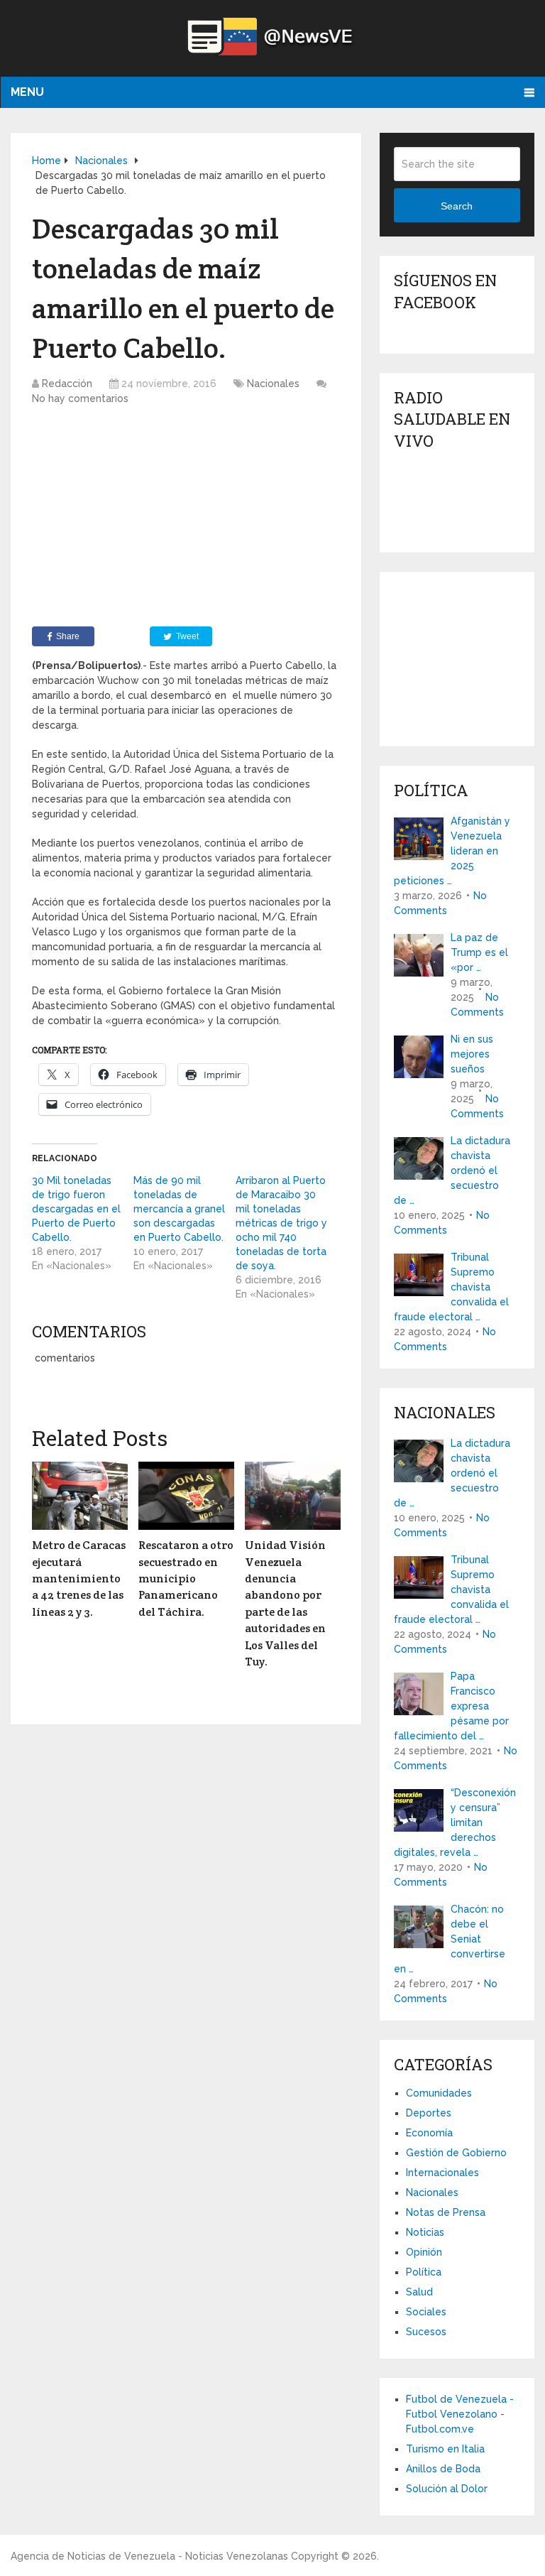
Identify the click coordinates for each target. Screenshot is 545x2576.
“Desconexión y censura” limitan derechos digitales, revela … (455, 1822)
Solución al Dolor (447, 2489)
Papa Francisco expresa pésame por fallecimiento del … (451, 1706)
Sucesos (426, 2332)
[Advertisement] (186, 520)
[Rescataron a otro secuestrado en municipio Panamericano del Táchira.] (186, 1496)
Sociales (426, 2312)
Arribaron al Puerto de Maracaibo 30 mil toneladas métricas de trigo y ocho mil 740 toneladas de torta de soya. (281, 1223)
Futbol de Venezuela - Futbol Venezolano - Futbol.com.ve (460, 2414)
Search (457, 206)
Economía (429, 2133)
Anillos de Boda (443, 2469)
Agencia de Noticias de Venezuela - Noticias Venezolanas (149, 2556)
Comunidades (439, 2093)
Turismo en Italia (445, 2449)
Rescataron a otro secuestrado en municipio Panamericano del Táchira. (186, 1578)
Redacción (67, 384)
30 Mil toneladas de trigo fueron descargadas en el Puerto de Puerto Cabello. (76, 1209)
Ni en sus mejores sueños (472, 1054)
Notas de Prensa (446, 2212)
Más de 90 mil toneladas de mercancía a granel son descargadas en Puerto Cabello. (179, 1209)
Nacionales (273, 384)
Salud (419, 2292)
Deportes (429, 2113)
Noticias (425, 2232)
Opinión (424, 2252)
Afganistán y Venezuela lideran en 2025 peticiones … (452, 851)
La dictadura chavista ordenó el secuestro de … (452, 1170)
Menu (27, 92)
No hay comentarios (80, 398)
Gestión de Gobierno (456, 2153)
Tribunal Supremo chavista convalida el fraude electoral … (451, 1287)
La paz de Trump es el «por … (479, 952)
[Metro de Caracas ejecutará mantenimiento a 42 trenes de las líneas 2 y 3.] (80, 1496)
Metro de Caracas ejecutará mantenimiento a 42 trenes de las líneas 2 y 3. (79, 1578)
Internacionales (442, 2173)
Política (424, 2272)
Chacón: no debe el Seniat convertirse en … (450, 1939)
